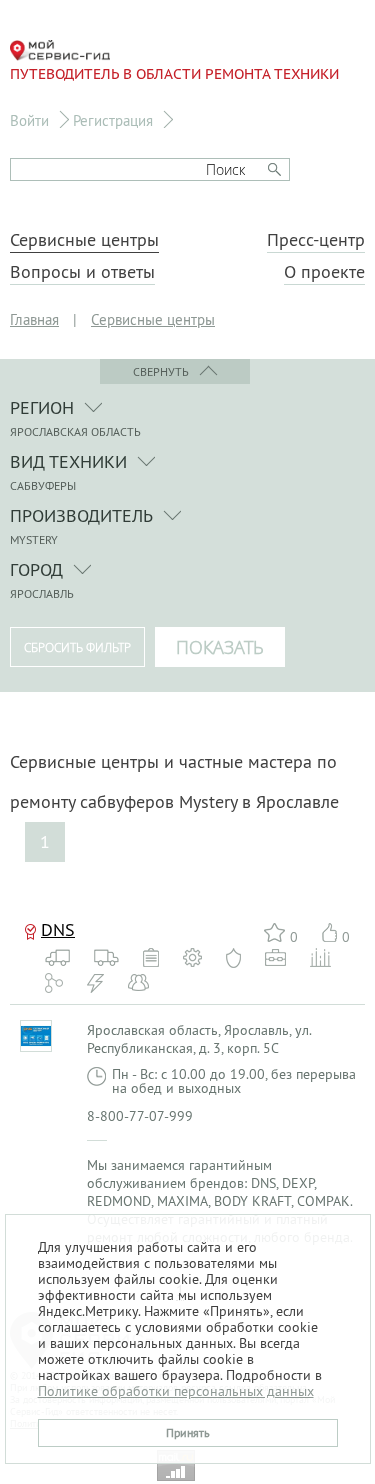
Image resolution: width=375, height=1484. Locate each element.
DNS (58, 929)
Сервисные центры (84, 240)
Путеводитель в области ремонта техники (174, 74)
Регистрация (113, 120)
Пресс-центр (316, 240)
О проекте (324, 272)
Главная (34, 319)
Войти (29, 120)
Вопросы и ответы (82, 272)
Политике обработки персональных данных (176, 1391)
